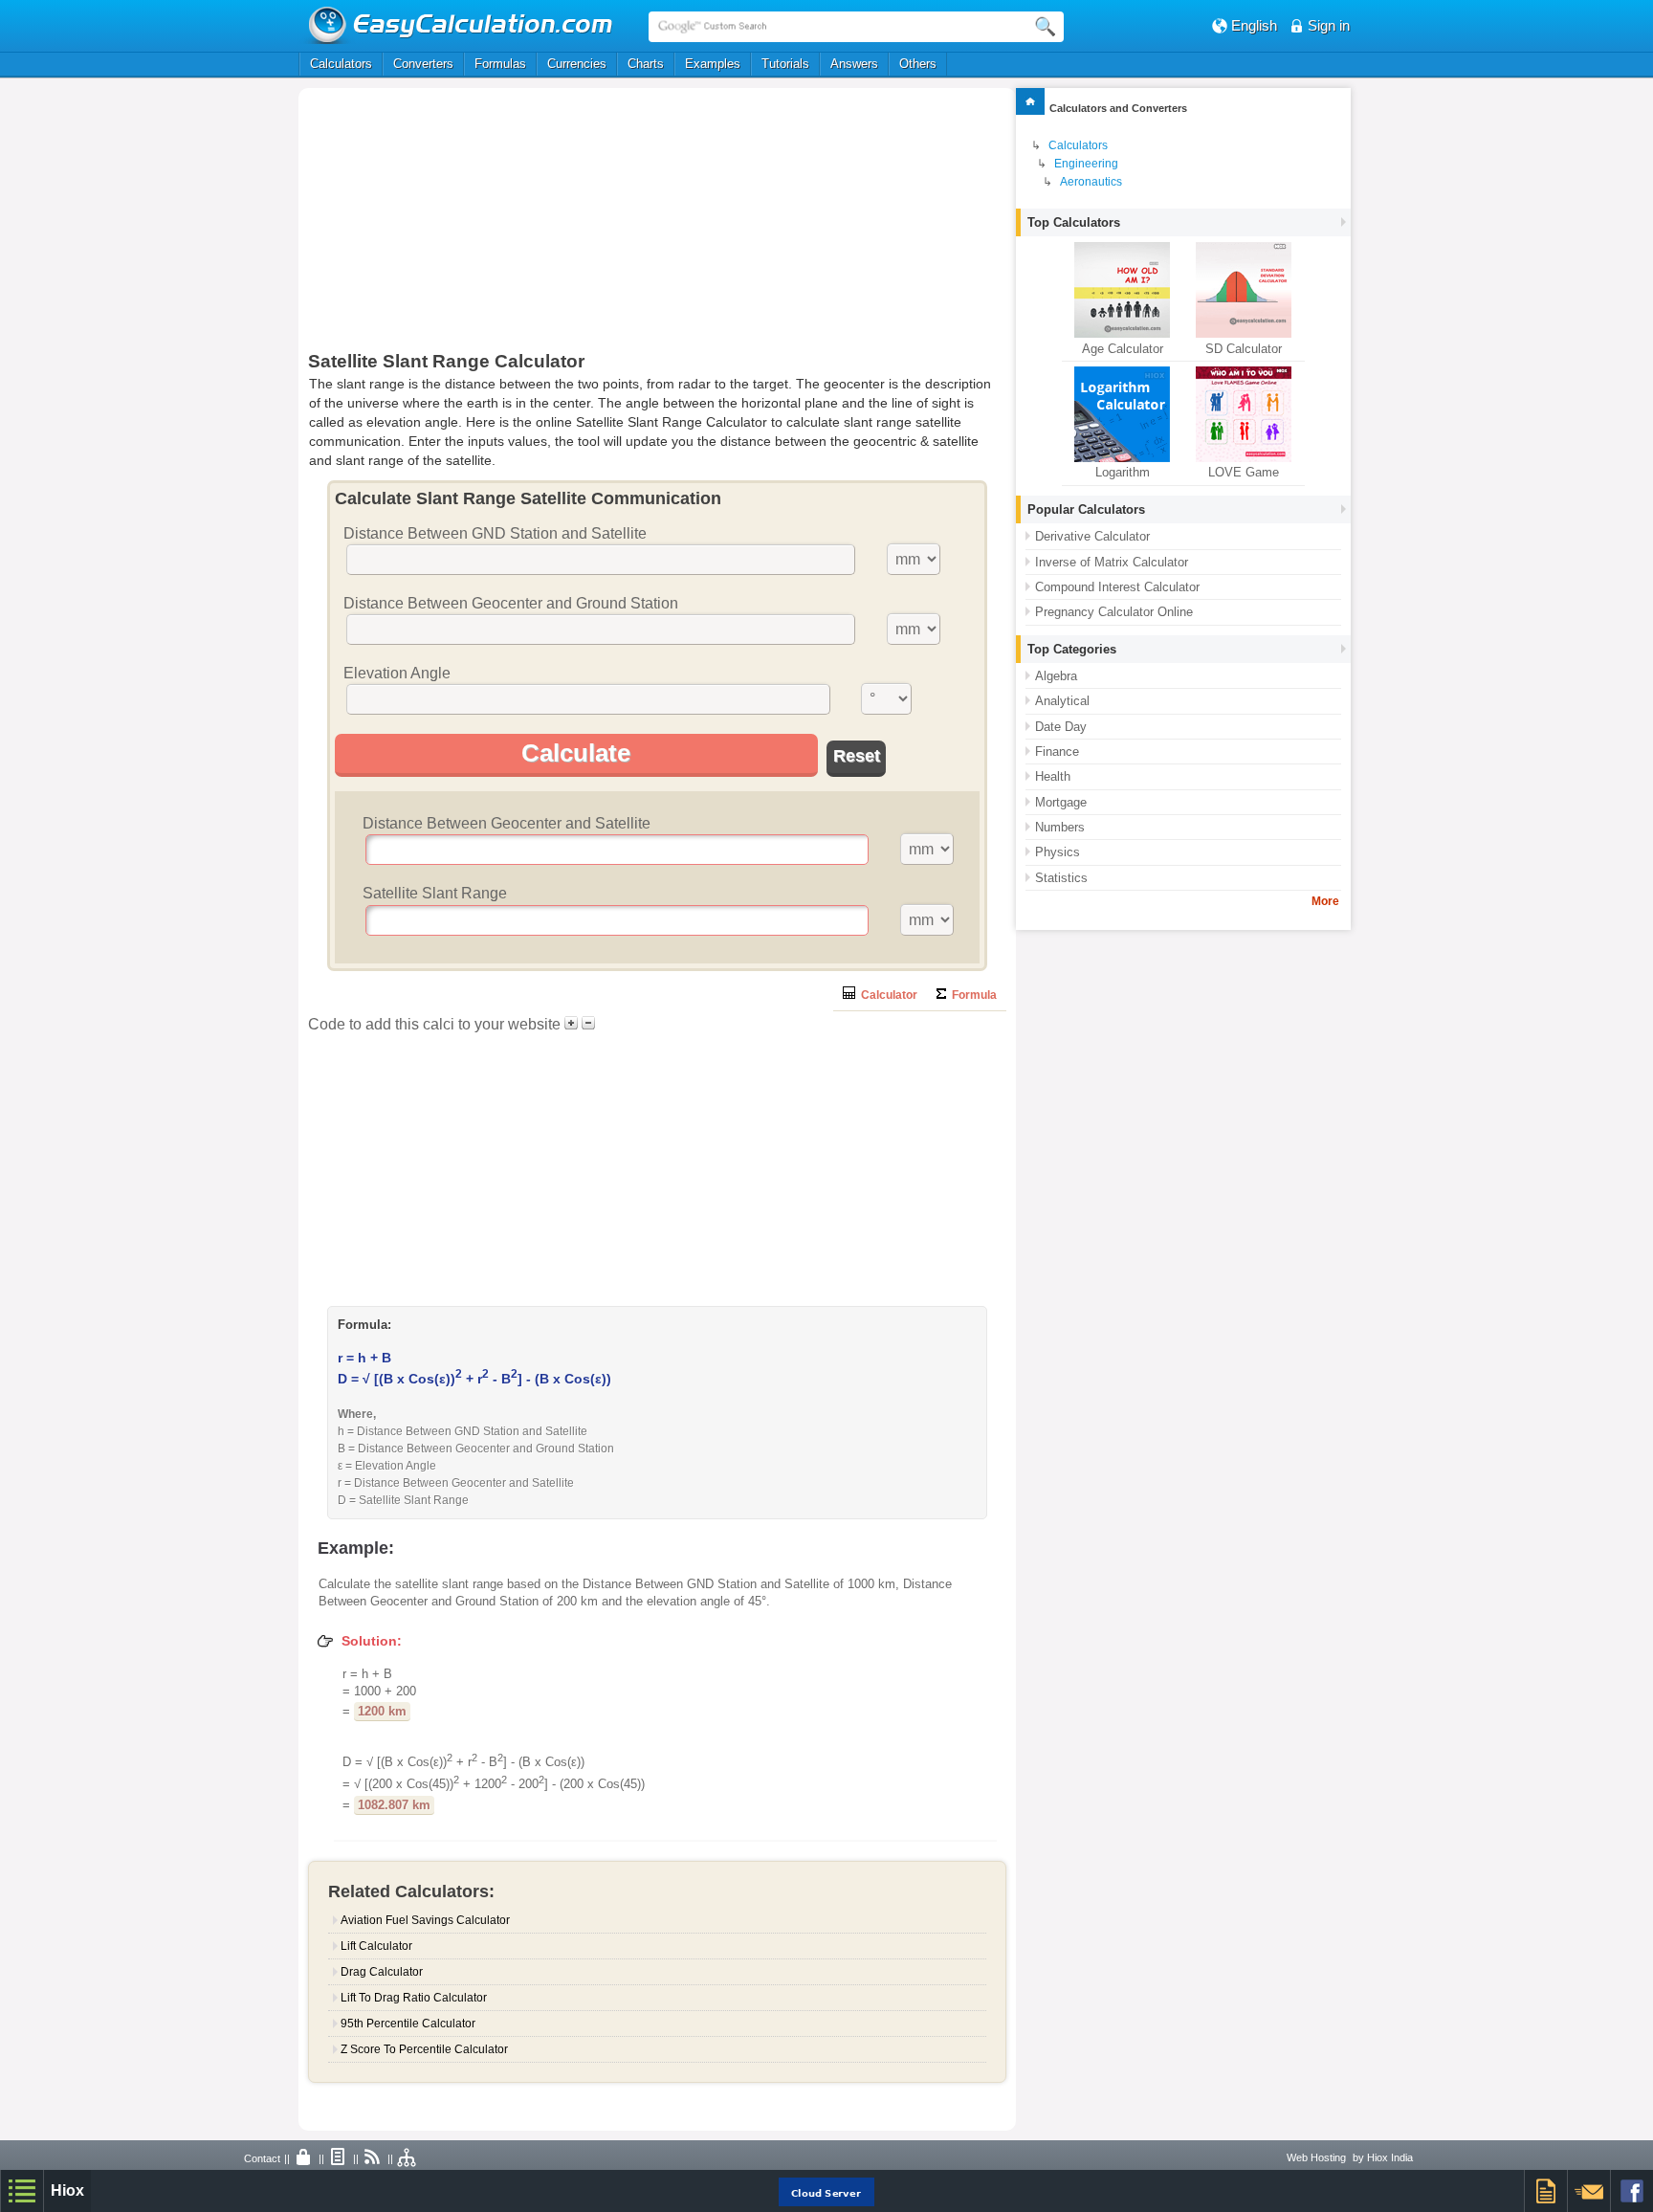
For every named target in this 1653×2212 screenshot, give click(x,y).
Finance (1057, 752)
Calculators (341, 64)
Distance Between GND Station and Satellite (495, 533)
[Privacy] (304, 2158)
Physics (1058, 852)
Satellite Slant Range (435, 893)
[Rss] (373, 2158)
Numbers (1060, 827)
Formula (971, 995)
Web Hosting (1316, 2157)
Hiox (67, 2190)
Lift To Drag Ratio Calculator (414, 1998)
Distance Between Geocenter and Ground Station (511, 603)
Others (918, 64)
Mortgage (1061, 802)
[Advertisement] (512, 227)
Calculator (886, 995)
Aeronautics (1091, 182)
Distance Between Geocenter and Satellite (507, 823)
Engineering (1086, 164)
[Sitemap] (408, 2158)
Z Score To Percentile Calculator (424, 2049)
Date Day (1061, 727)
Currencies (577, 64)
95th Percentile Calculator (408, 2024)
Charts (646, 64)
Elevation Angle (397, 673)
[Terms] (339, 2158)
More (1325, 901)
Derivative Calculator (1092, 536)
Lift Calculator (376, 1946)
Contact (262, 2158)
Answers (854, 64)
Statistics (1061, 878)
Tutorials (785, 64)
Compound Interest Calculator (1117, 587)
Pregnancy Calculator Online (1114, 612)
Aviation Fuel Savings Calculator (425, 1920)
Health (1053, 776)
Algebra (1056, 676)
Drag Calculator (382, 1972)
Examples (713, 64)
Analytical (1062, 701)
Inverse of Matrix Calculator (1112, 562)
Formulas (500, 64)
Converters (423, 64)
